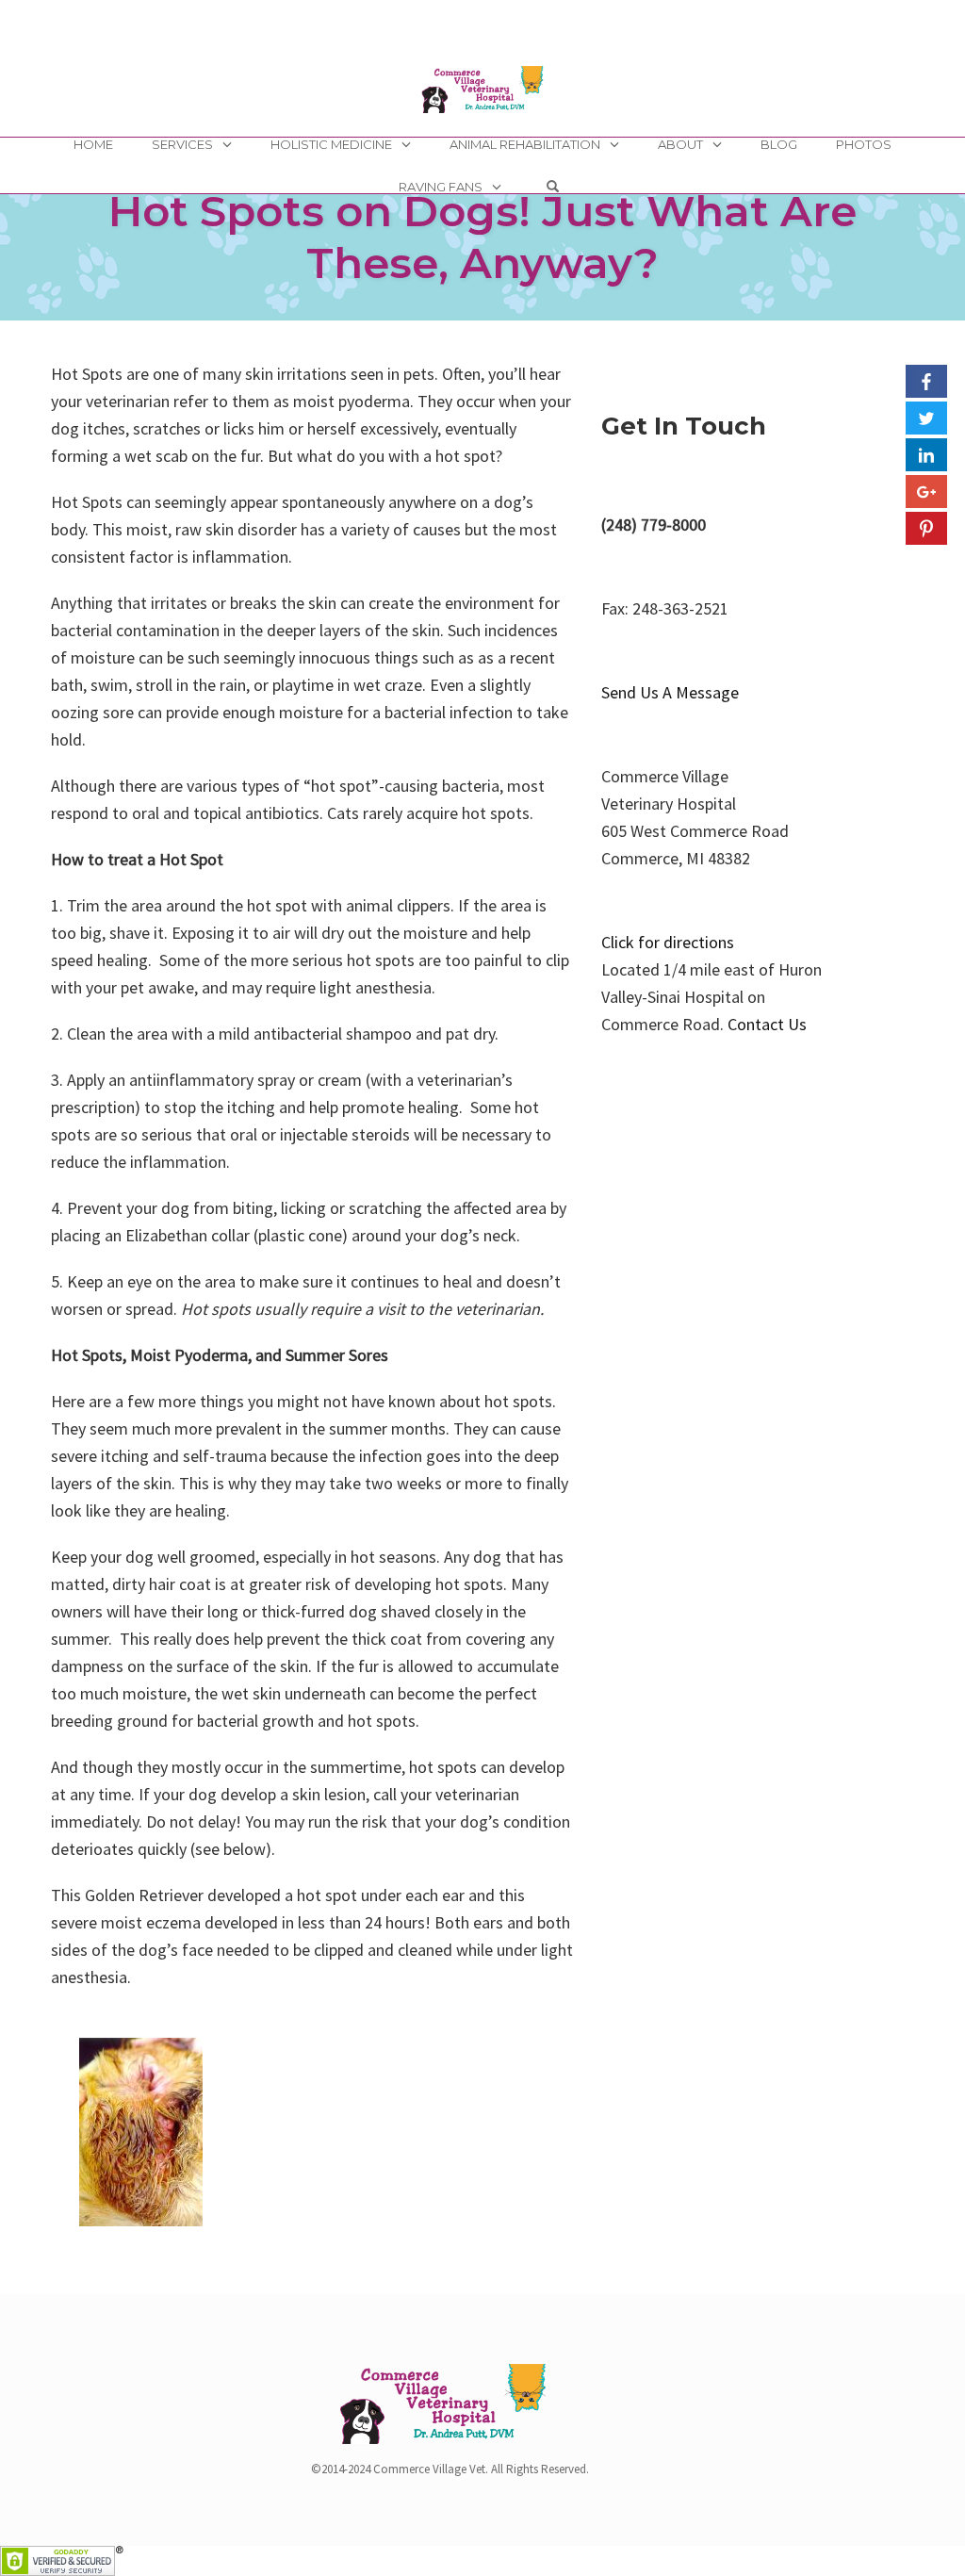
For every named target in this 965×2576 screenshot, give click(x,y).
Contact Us (767, 1024)
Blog (779, 144)
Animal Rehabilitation (525, 144)
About (680, 144)
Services (182, 144)
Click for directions (668, 942)
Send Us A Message (670, 692)
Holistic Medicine (331, 144)
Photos (864, 144)
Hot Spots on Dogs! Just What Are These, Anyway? (482, 237)
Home (93, 144)
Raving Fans (441, 187)
